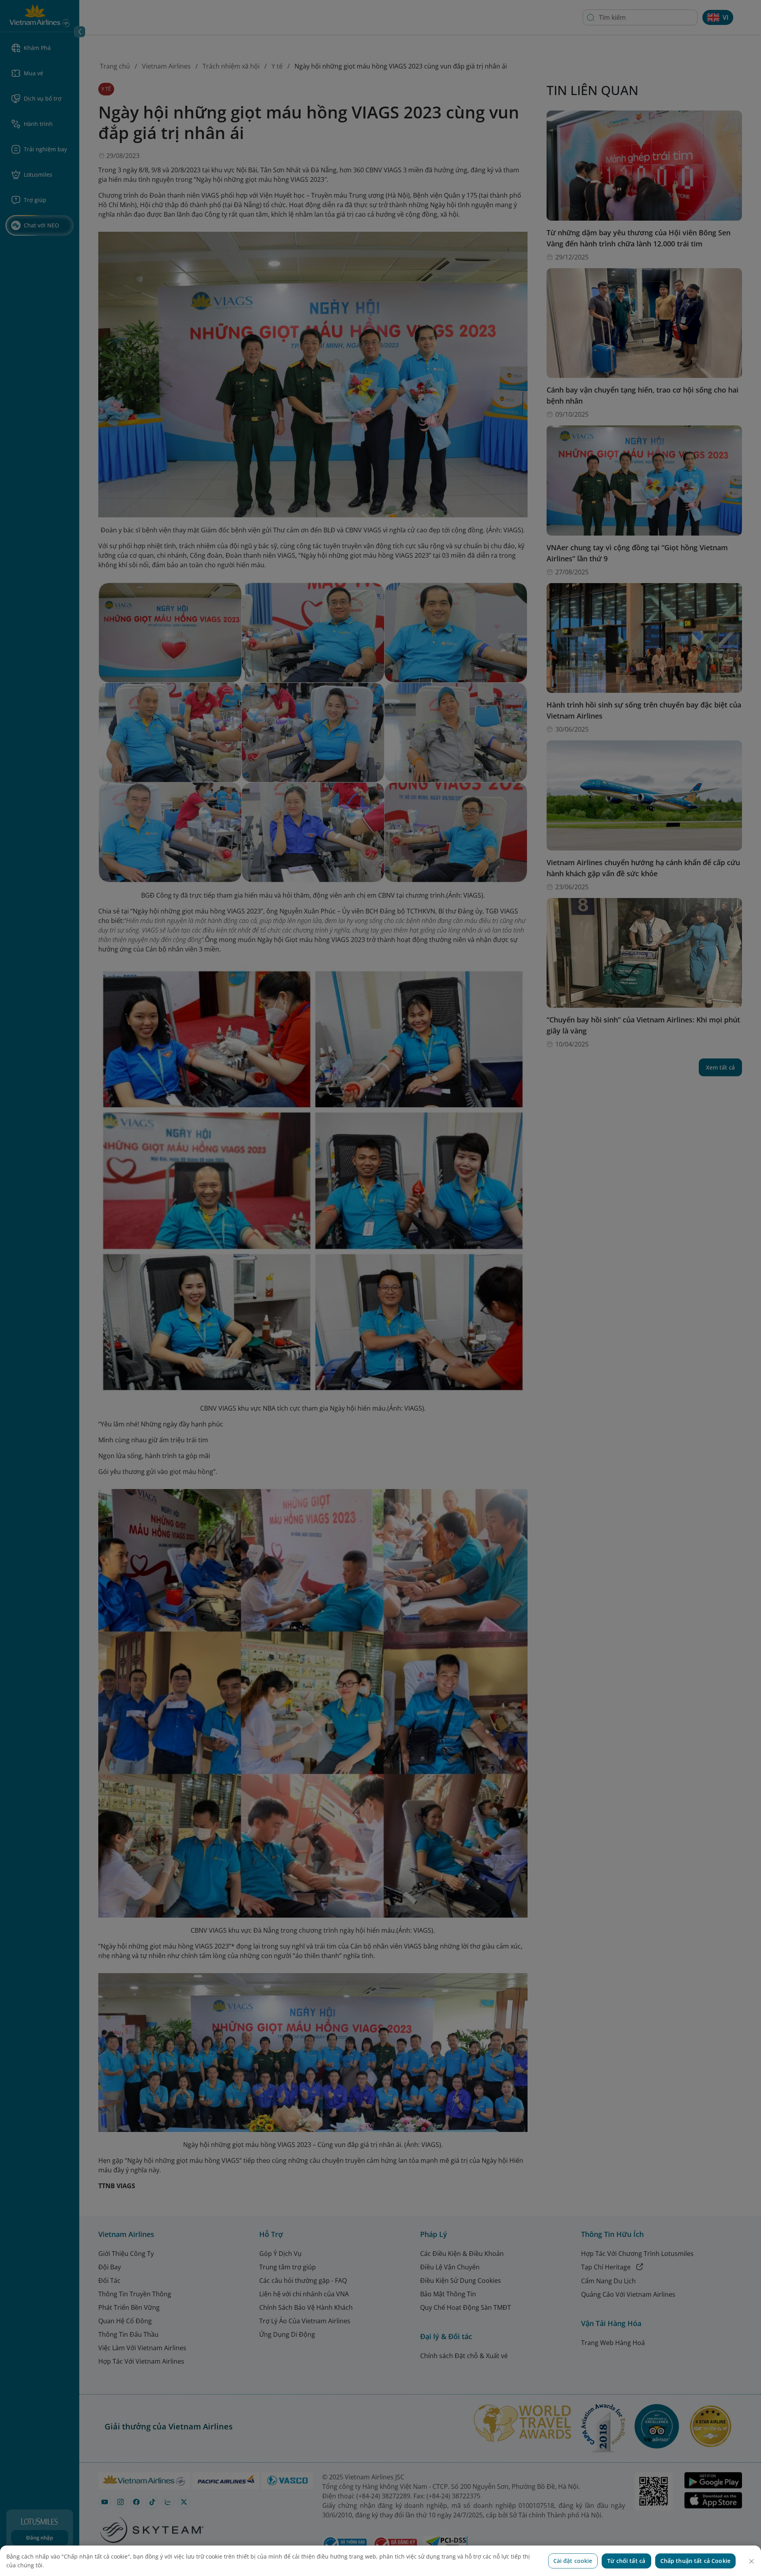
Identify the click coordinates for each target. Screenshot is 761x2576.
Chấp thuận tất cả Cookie (695, 2561)
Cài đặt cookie (573, 2561)
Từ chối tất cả (626, 2561)
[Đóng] (751, 2561)
